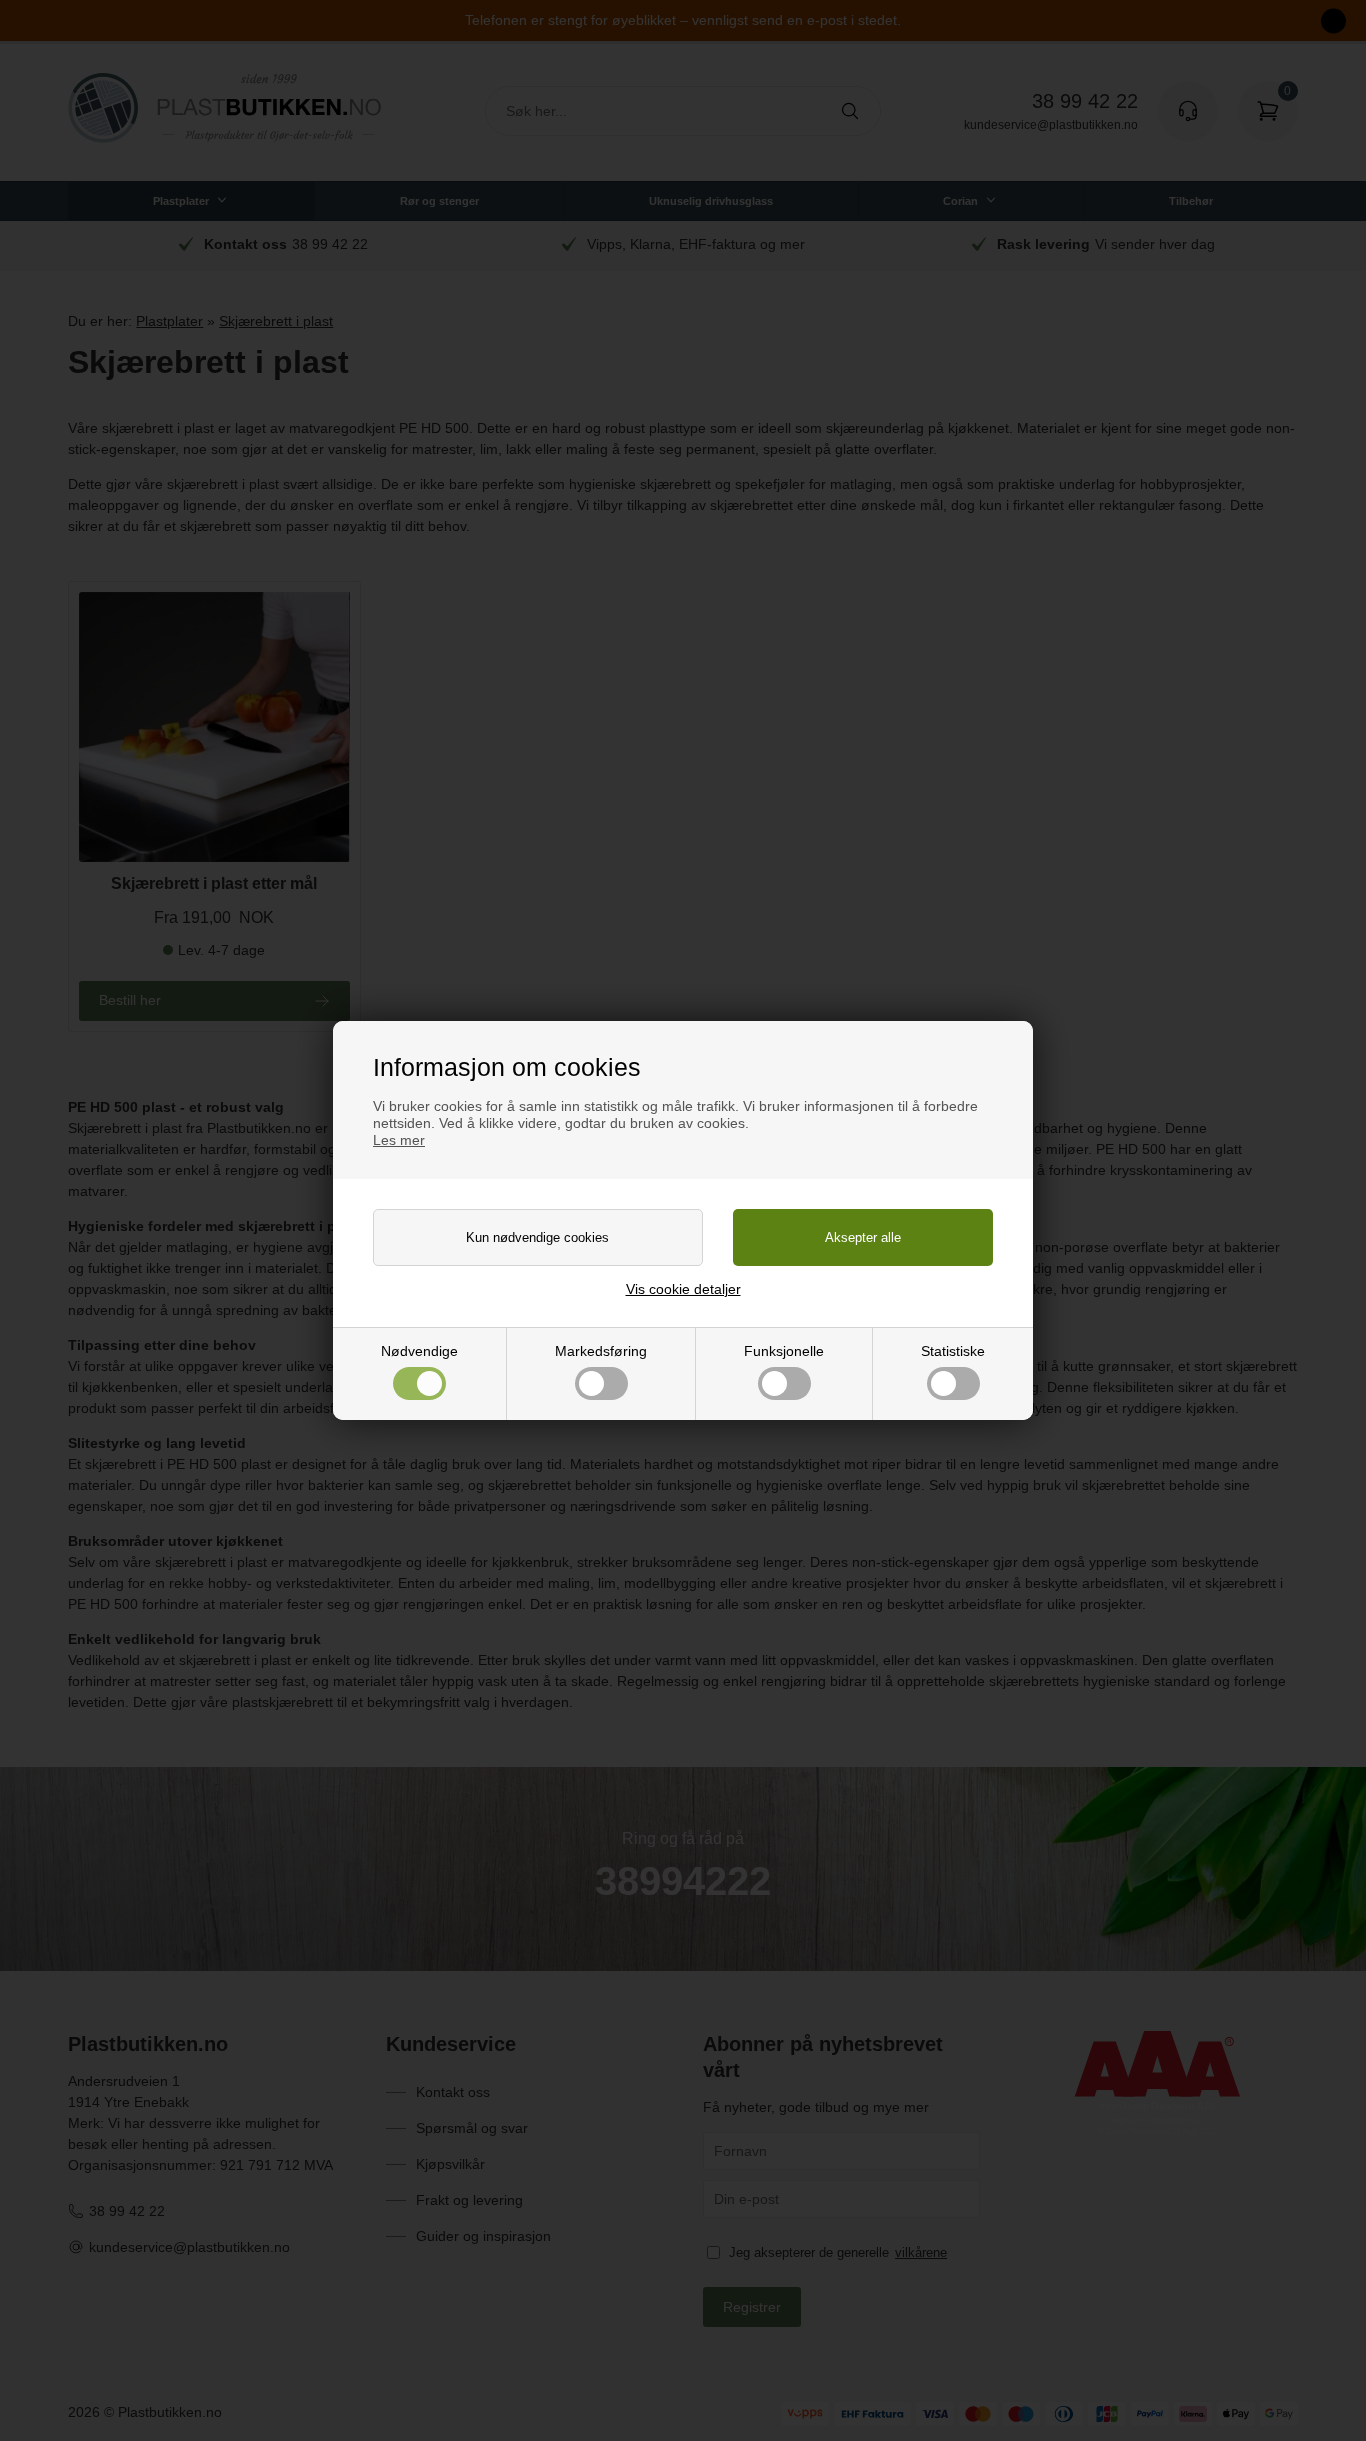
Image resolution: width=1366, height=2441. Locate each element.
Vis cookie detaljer (683, 1289)
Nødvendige (419, 1351)
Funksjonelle (784, 1351)
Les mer (399, 1140)
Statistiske (953, 1351)
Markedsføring (601, 1351)
